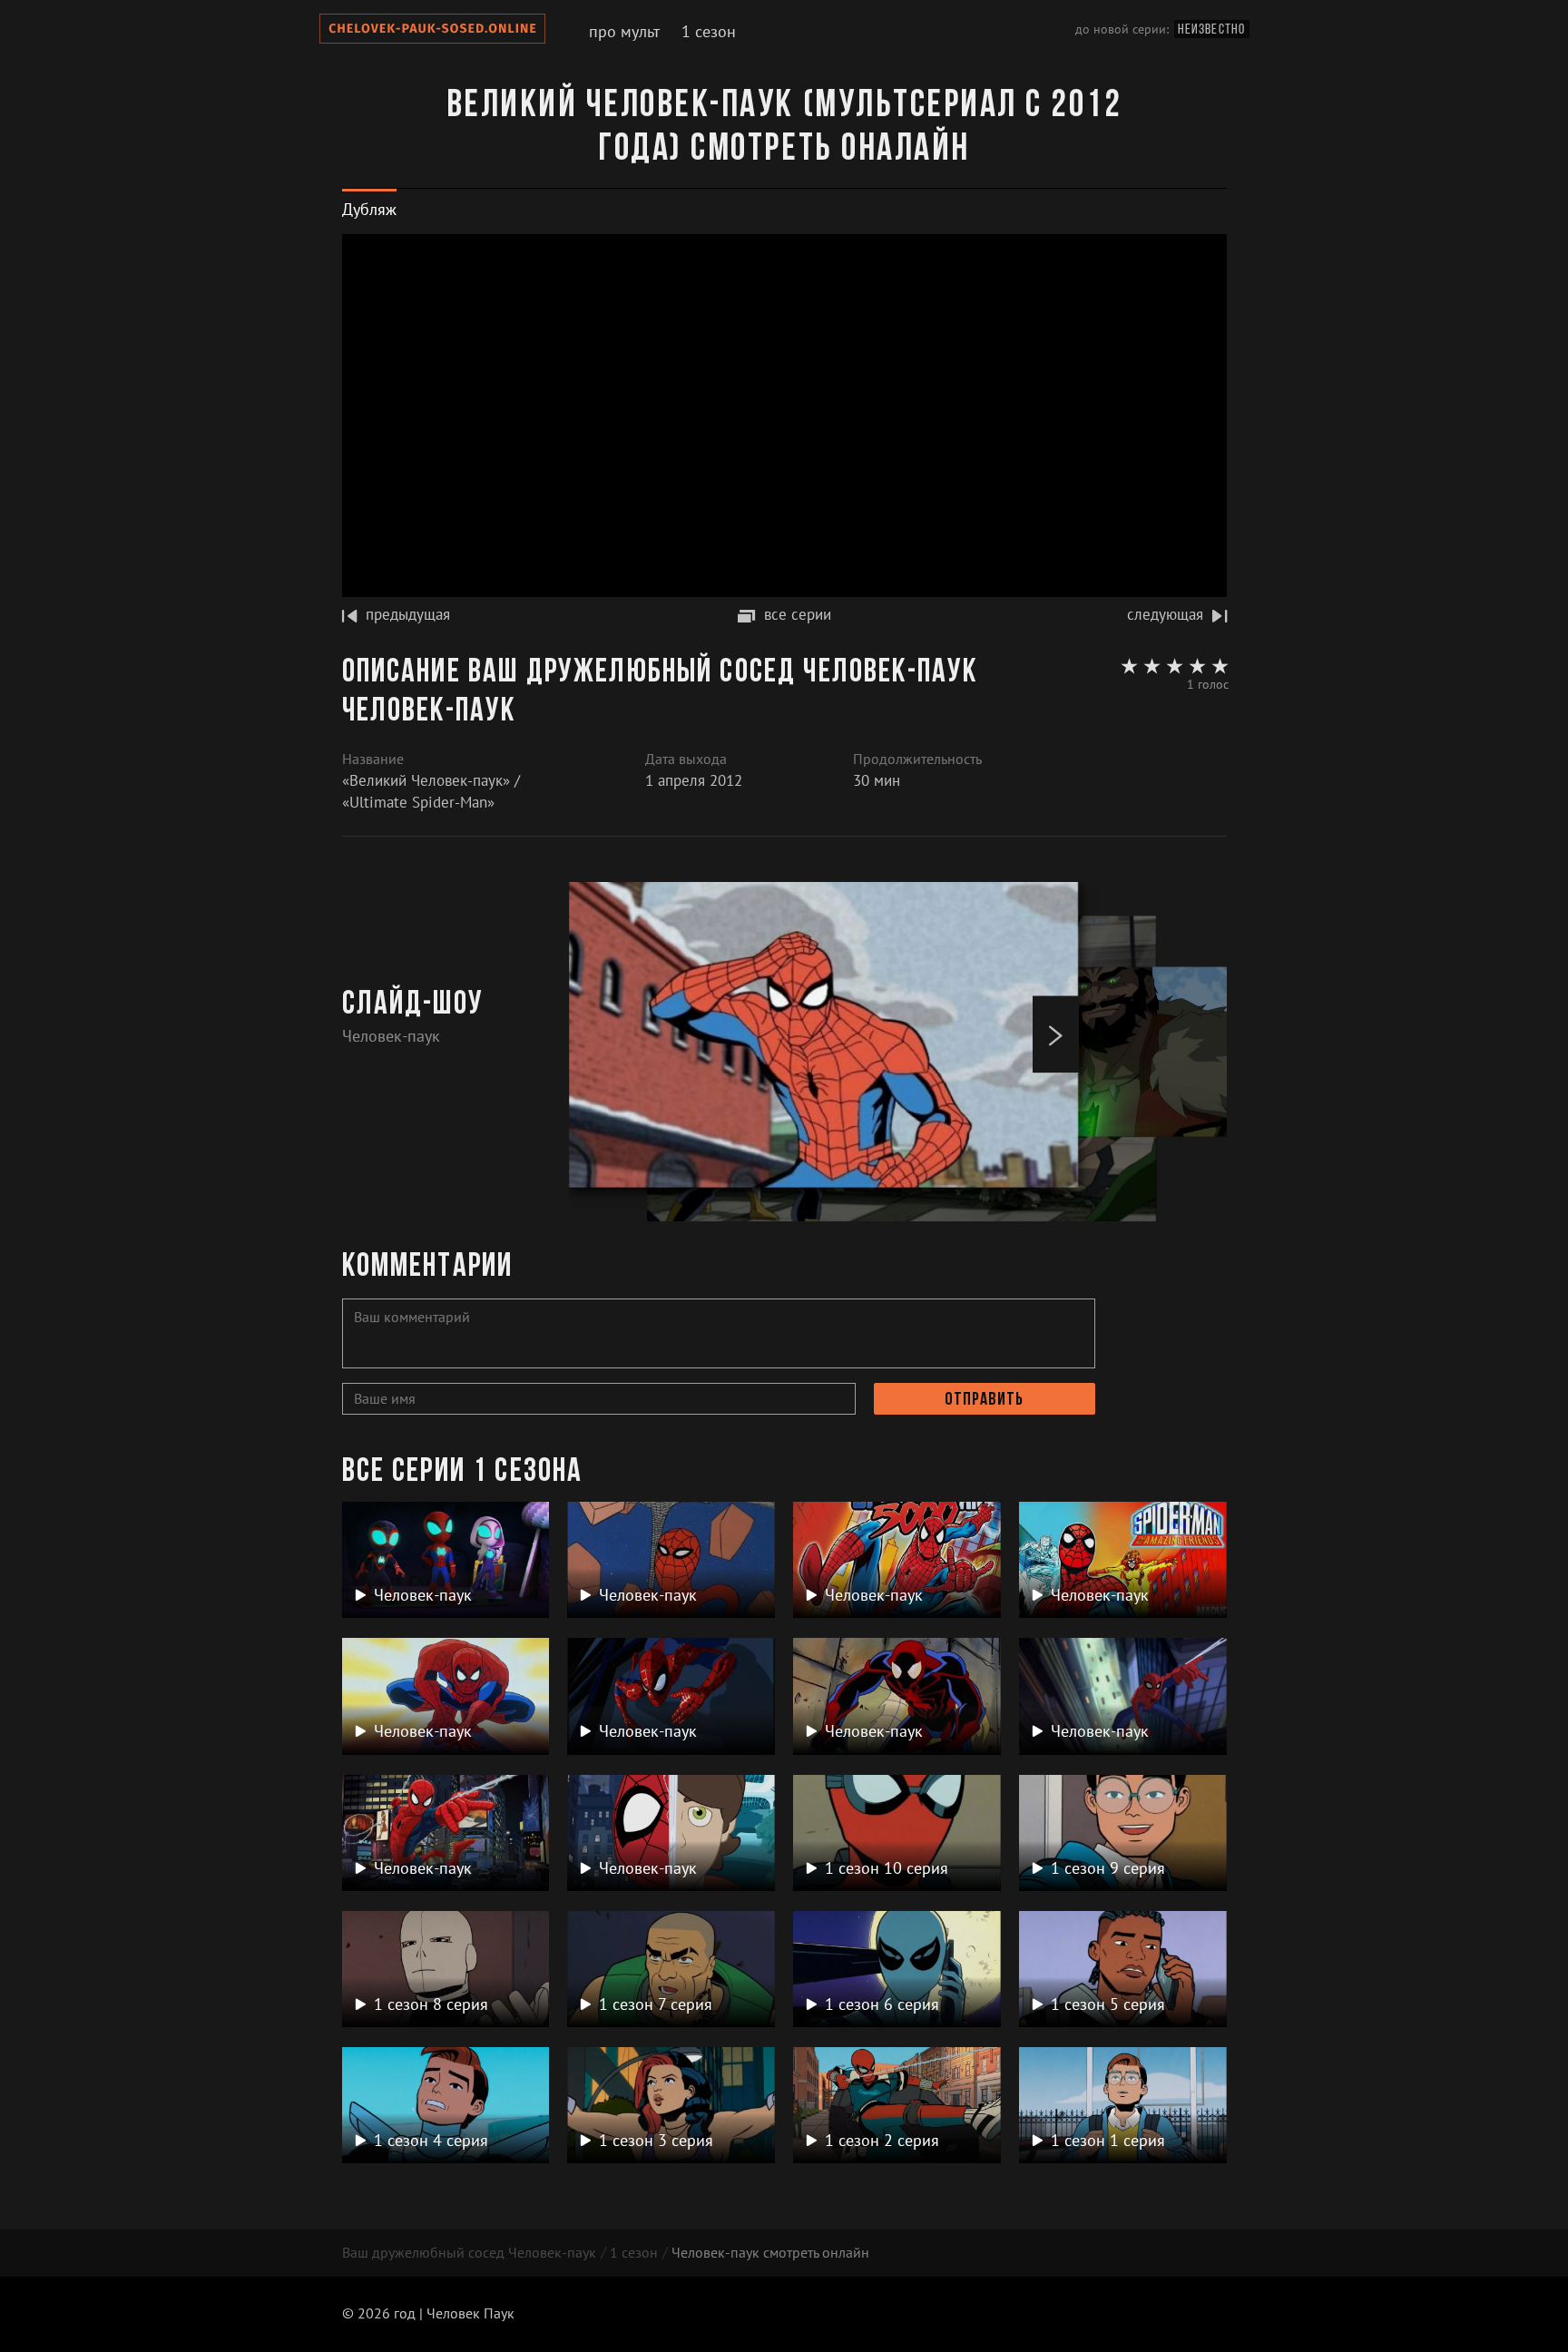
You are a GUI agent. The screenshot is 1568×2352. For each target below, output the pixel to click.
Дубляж (369, 209)
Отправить (984, 1400)
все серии (798, 614)
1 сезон (709, 31)
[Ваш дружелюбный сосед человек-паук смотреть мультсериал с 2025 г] (432, 32)
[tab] (369, 209)
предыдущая (408, 614)
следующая (1165, 614)
